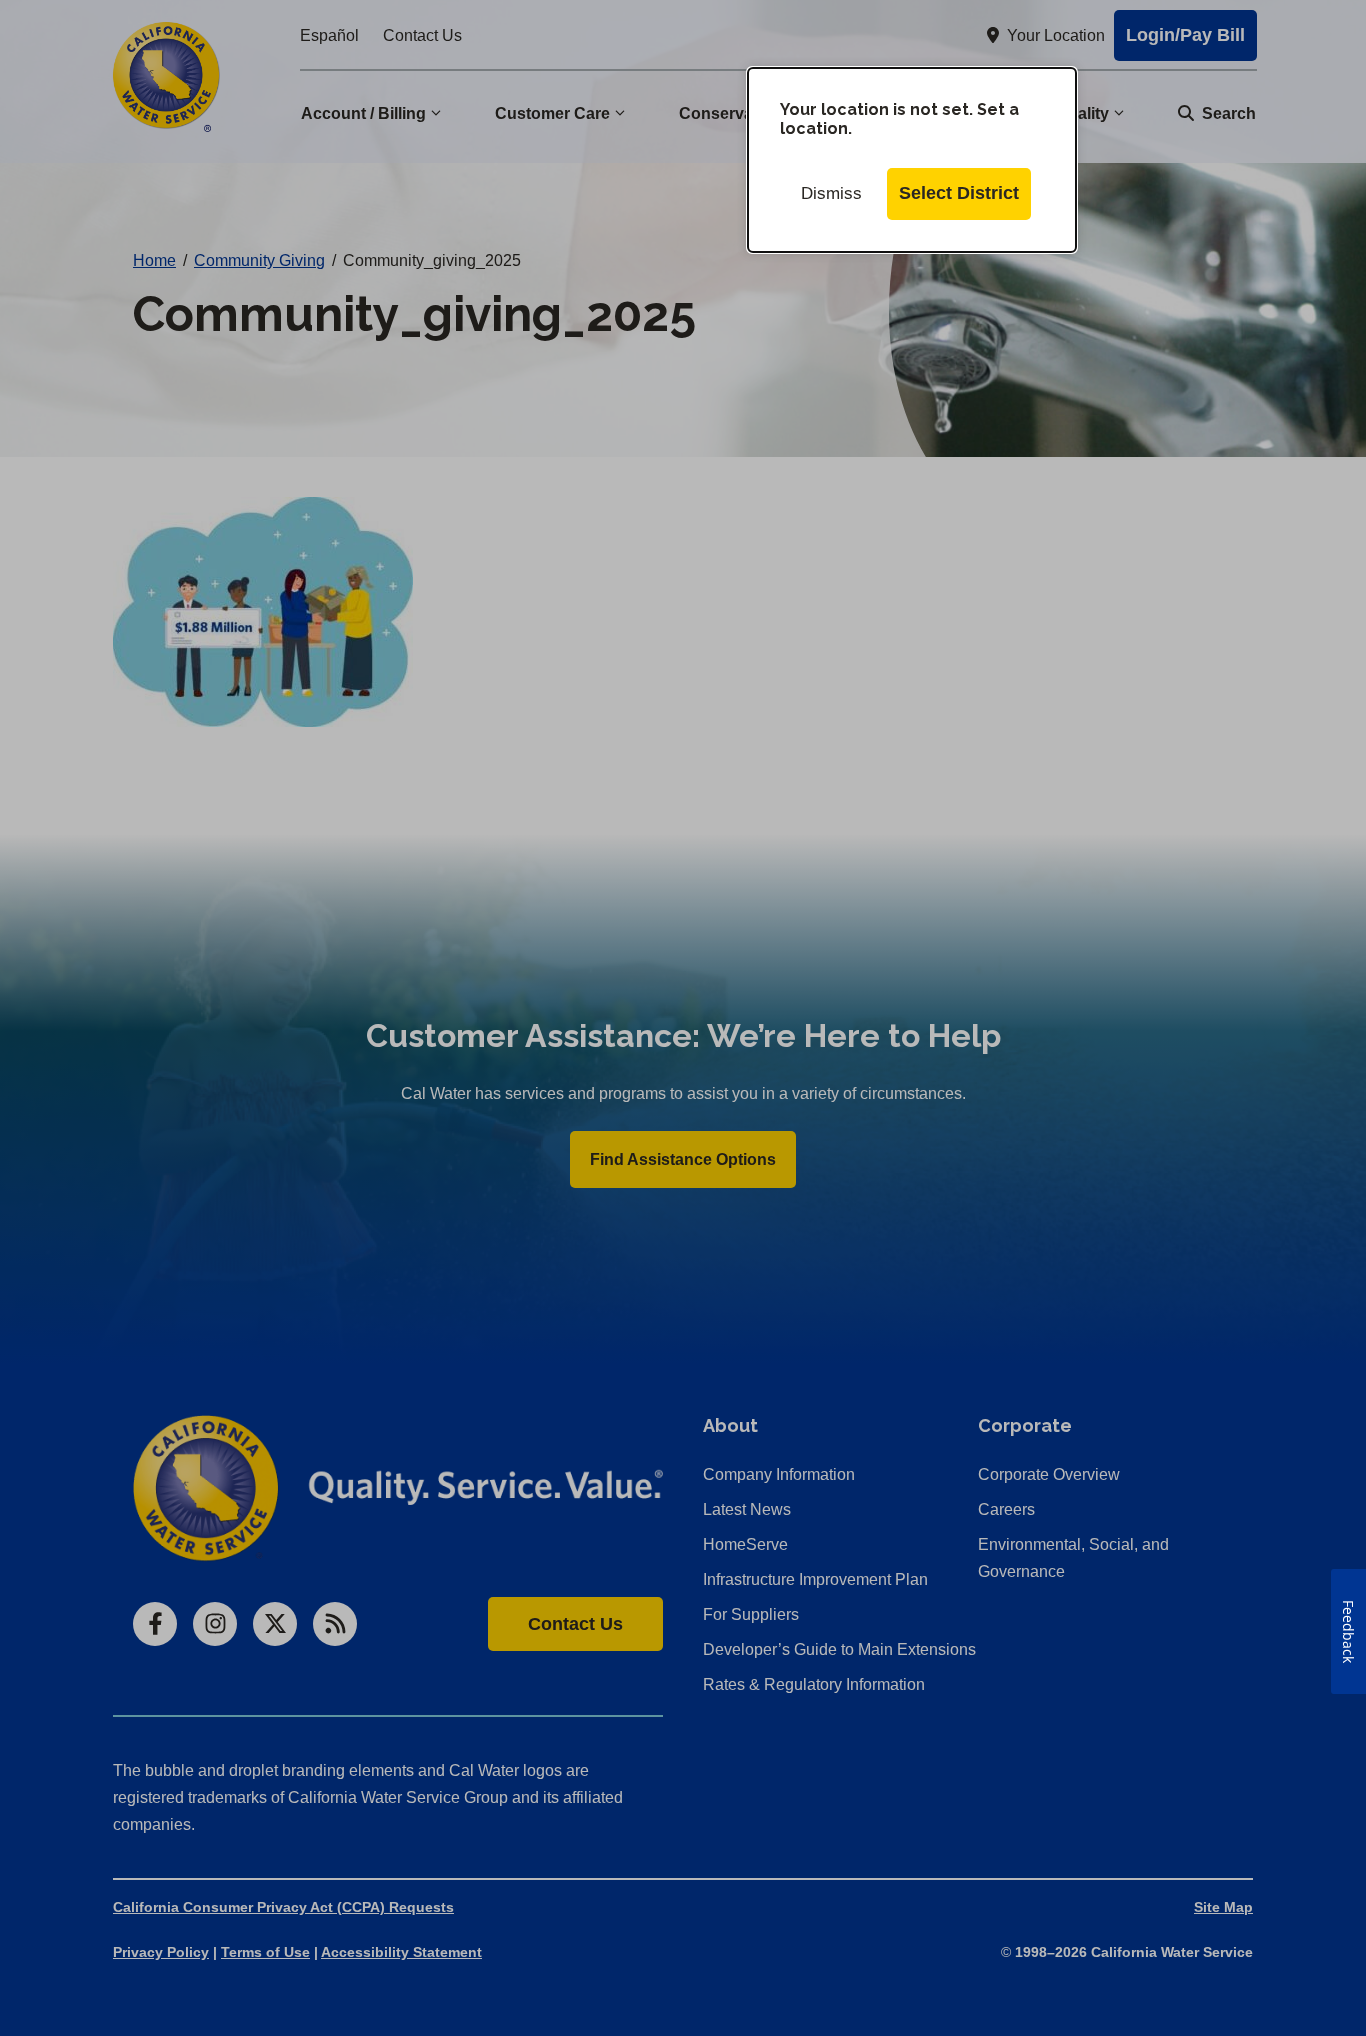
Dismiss (831, 193)
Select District (959, 193)
